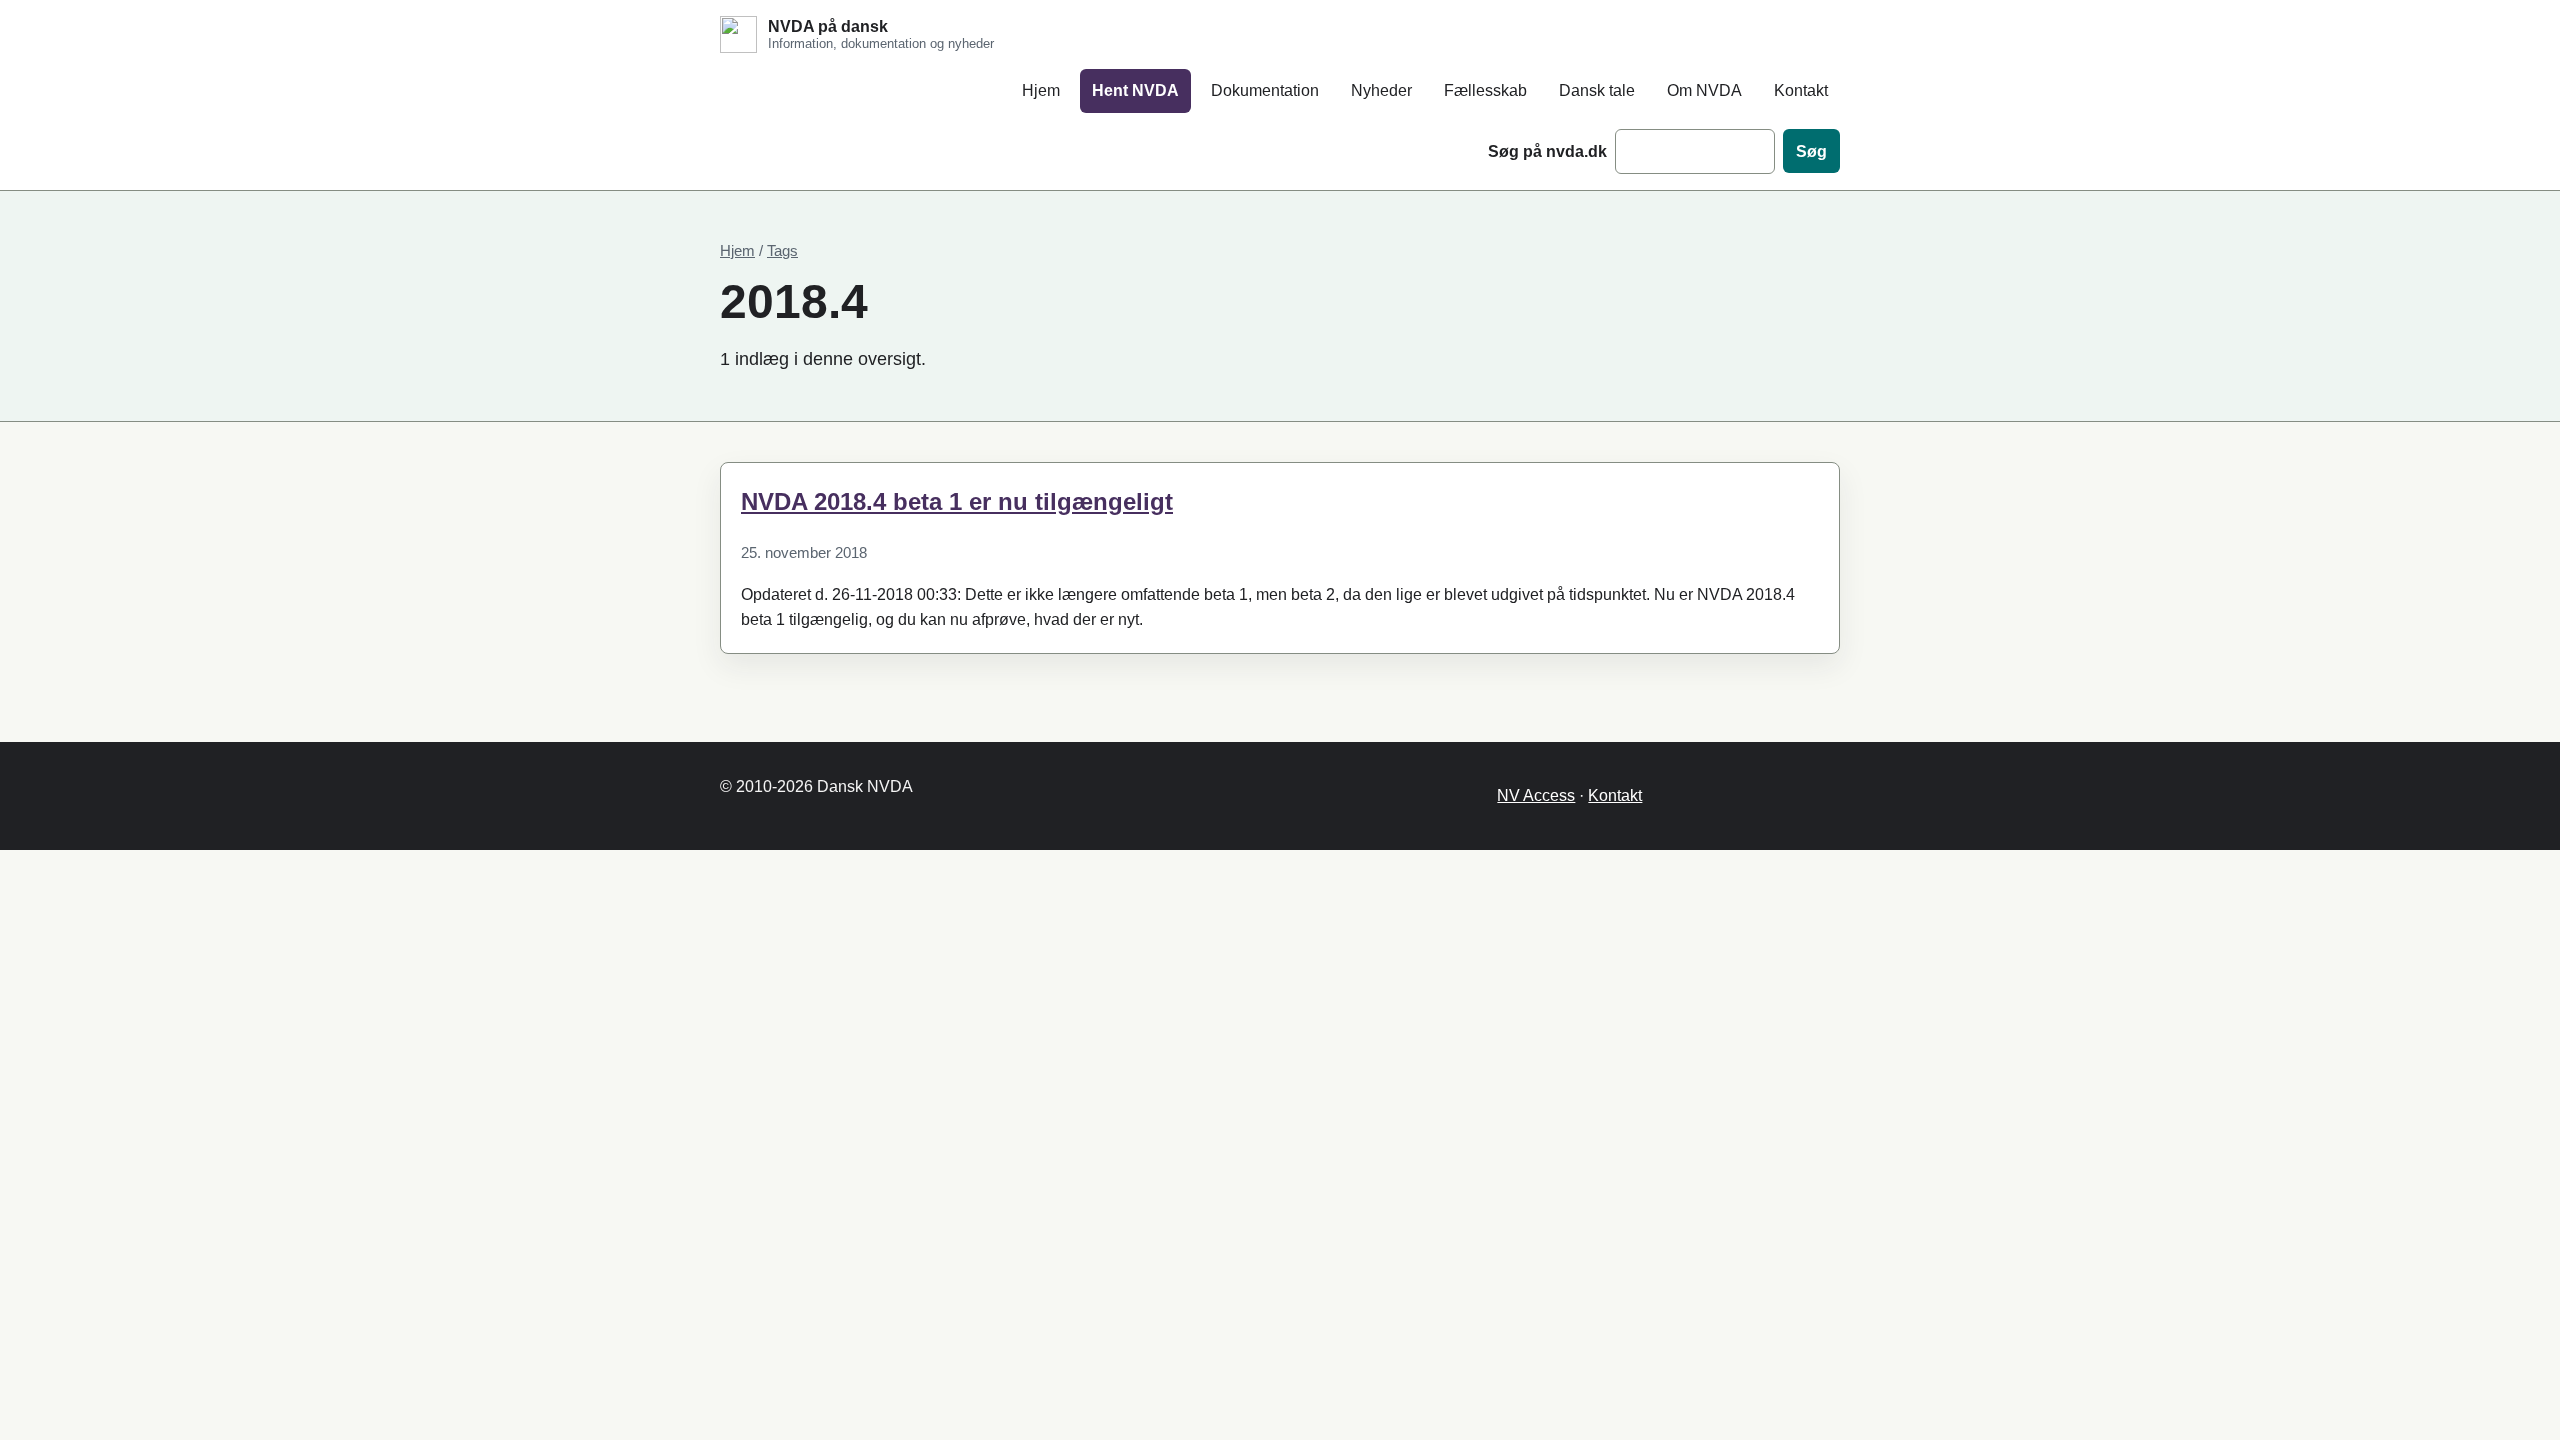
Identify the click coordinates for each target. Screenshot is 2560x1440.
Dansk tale (1597, 90)
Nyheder (1381, 90)
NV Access (1536, 795)
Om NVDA (1704, 90)
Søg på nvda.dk (1547, 151)
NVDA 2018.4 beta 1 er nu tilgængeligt (957, 501)
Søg (1811, 151)
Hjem (1041, 90)
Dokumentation (1265, 90)
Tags (782, 250)
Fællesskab (1485, 90)
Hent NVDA (1135, 90)
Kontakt (1801, 90)
